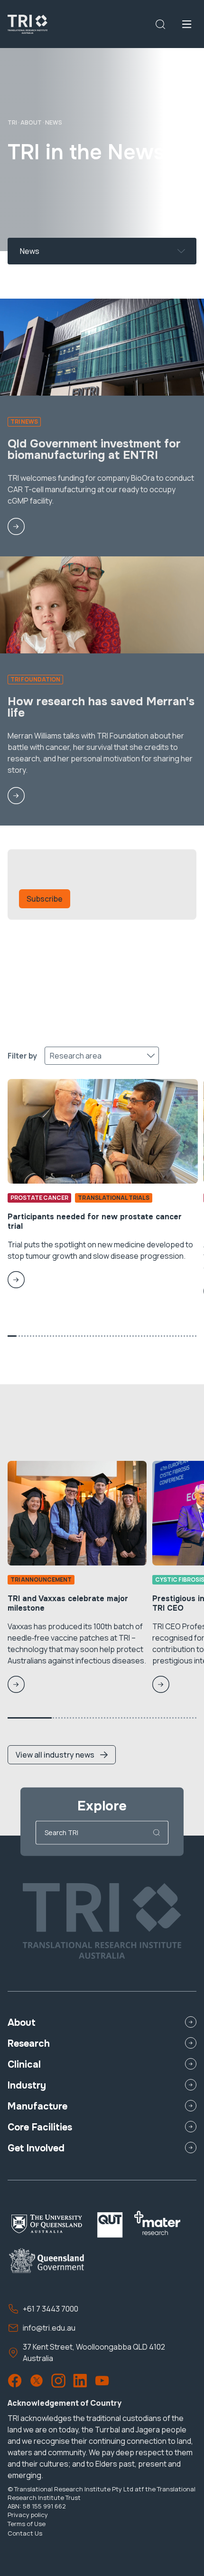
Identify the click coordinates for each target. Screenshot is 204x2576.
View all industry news (55, 1755)
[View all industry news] (62, 1724)
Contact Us (25, 2533)
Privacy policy (28, 2515)
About (31, 122)
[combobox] (21, 251)
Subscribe (45, 899)
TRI (12, 122)
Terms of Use (27, 2524)
